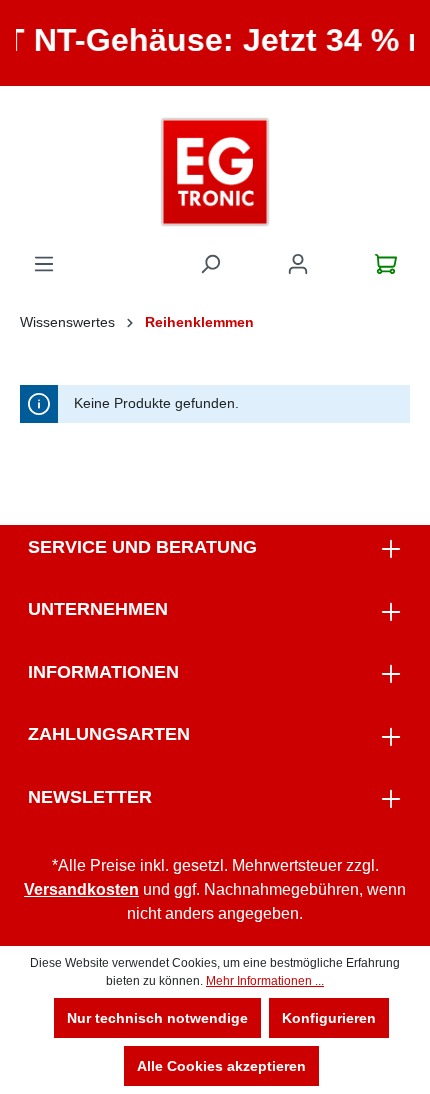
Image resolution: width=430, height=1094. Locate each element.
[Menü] (44, 264)
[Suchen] (210, 264)
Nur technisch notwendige (157, 1018)
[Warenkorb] (386, 264)
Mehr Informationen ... (265, 981)
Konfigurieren (329, 1018)
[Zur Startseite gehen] (215, 172)
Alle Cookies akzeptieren (221, 1066)
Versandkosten (81, 889)
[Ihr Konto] (298, 264)
